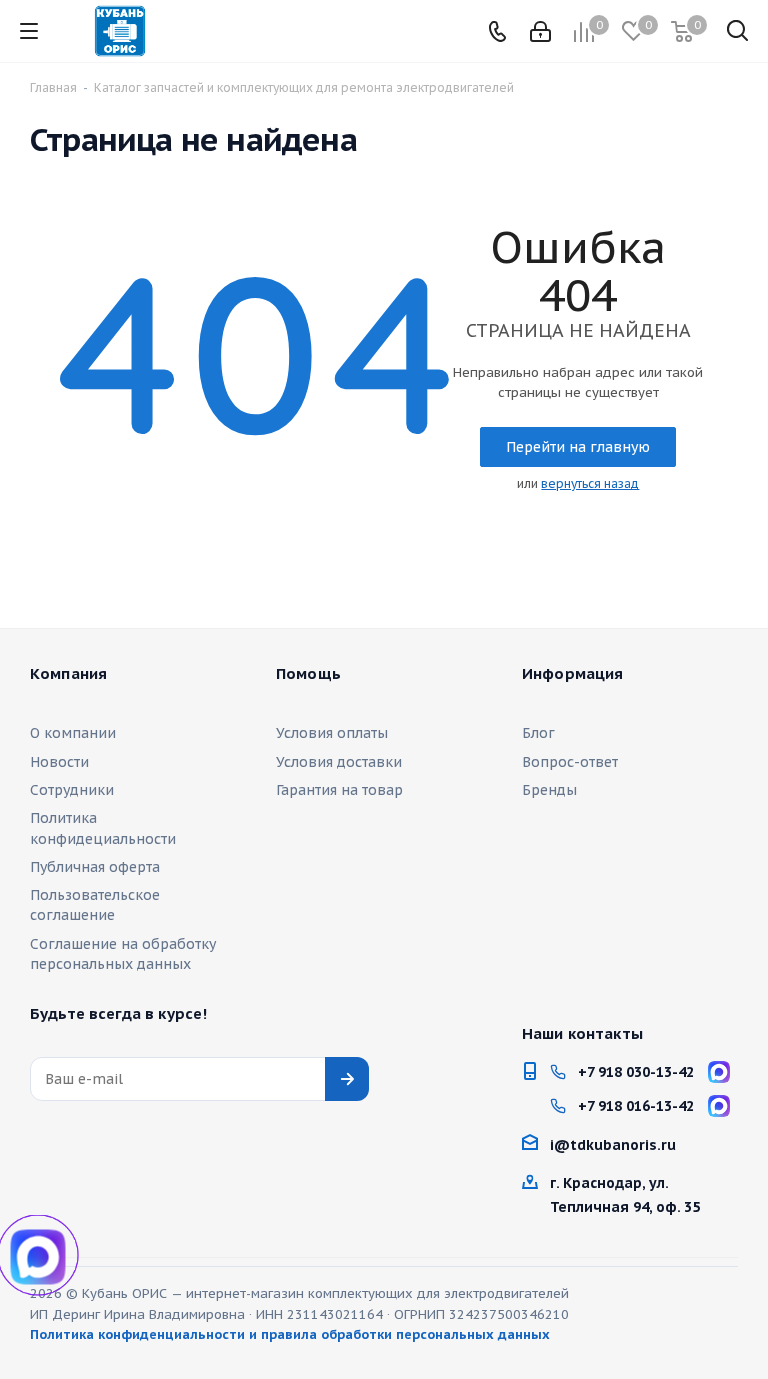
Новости (59, 762)
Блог (538, 733)
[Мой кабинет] (540, 31)
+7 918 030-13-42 (636, 1072)
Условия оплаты (332, 733)
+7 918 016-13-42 (636, 1106)
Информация (573, 674)
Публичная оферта (95, 867)
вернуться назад (590, 483)
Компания (68, 674)
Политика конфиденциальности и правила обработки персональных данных (290, 1334)
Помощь (308, 674)
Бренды (549, 790)
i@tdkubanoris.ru (613, 1145)
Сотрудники (72, 790)
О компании (73, 733)
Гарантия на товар (339, 790)
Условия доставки (339, 762)
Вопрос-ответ (570, 762)
